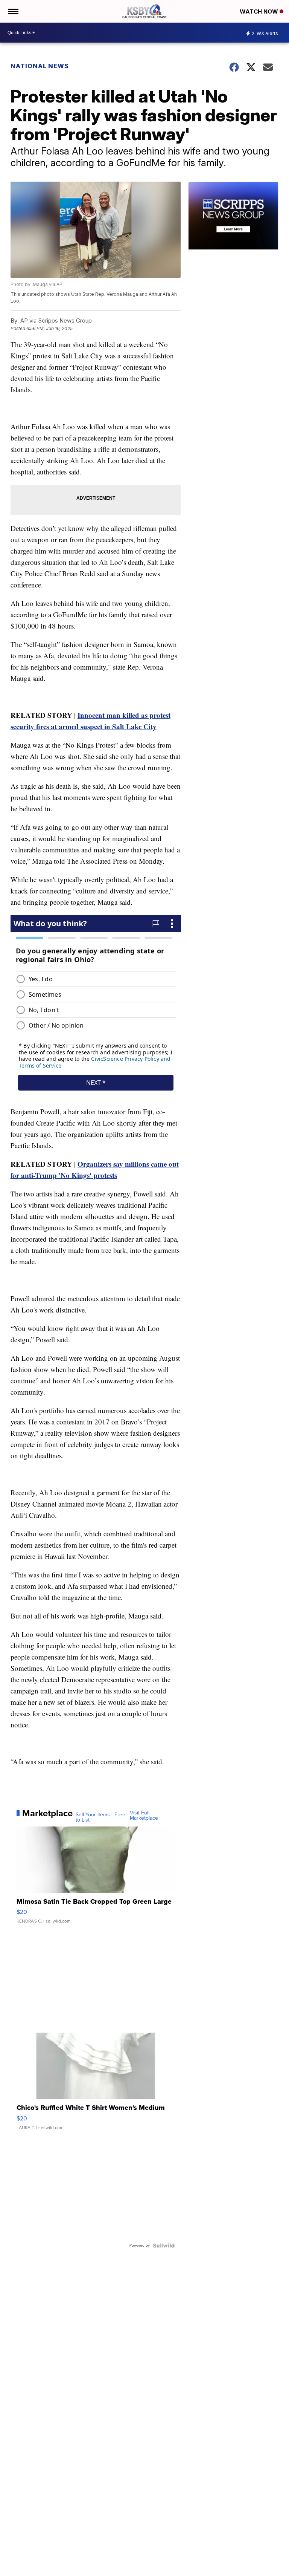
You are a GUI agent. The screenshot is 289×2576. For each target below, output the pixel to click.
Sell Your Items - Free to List (100, 1817)
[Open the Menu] (13, 11)
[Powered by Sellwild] (164, 2246)
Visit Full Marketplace (144, 1816)
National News (40, 66)
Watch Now (260, 11)
